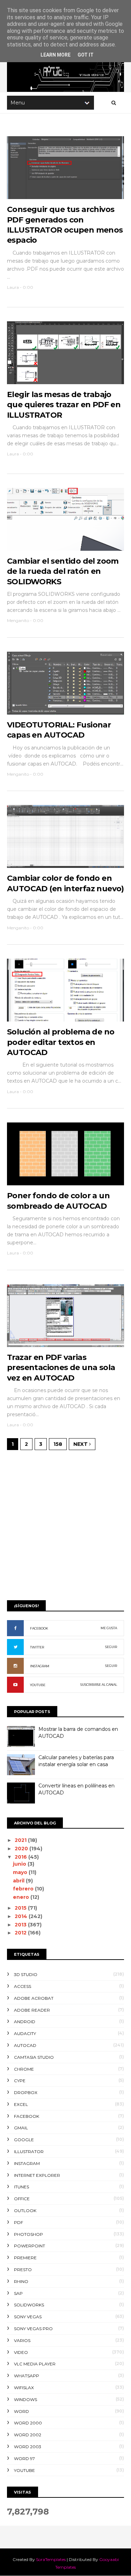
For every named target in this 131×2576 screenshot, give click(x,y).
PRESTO (23, 2270)
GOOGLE (24, 2140)
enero (22, 1897)
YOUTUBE (38, 1685)
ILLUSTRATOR (29, 2151)
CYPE (20, 2081)
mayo (21, 1872)
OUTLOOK (25, 2211)
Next (81, 1444)
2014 (22, 1916)
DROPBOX (26, 2092)
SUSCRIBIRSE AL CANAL (99, 1685)
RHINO (21, 2281)
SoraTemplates (51, 2559)
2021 (21, 1840)
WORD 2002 (28, 2435)
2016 (21, 1857)
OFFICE (22, 2199)
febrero (24, 1889)
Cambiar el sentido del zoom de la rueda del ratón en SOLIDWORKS (63, 571)
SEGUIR (111, 1647)
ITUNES (21, 2187)
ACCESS (23, 1986)
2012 (21, 1933)
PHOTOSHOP (28, 2234)
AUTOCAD (25, 2045)
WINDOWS (26, 2399)
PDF (19, 2222)
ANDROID (25, 2022)
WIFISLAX (24, 2388)
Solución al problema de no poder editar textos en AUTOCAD (61, 1042)
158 (58, 1444)
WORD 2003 (28, 2447)
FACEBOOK (39, 1628)
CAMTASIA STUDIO (34, 2057)
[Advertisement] (65, 1524)
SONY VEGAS (28, 2317)
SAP (18, 2293)
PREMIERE (25, 2258)
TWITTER (37, 1647)
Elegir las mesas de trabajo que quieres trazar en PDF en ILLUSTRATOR (64, 405)
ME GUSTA (109, 1628)
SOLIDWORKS (29, 2305)
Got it (86, 55)
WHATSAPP (27, 2376)
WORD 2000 (28, 2423)
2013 (21, 1925)
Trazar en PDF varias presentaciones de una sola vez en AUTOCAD (61, 1368)
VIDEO (21, 2352)
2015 (21, 1908)
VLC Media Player (35, 2364)
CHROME (24, 2069)
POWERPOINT (30, 2246)
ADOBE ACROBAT (34, 1998)
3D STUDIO (26, 1974)
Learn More (56, 55)
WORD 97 (24, 2458)
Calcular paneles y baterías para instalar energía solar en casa (76, 1761)
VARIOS (22, 2340)
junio (20, 1864)
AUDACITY (25, 2033)
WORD (21, 2411)
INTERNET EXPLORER (37, 2175)
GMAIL (21, 2128)
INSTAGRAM (40, 1666)
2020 (22, 1849)
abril (19, 1881)
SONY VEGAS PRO (33, 2329)
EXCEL (21, 2104)
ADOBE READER (32, 2010)
